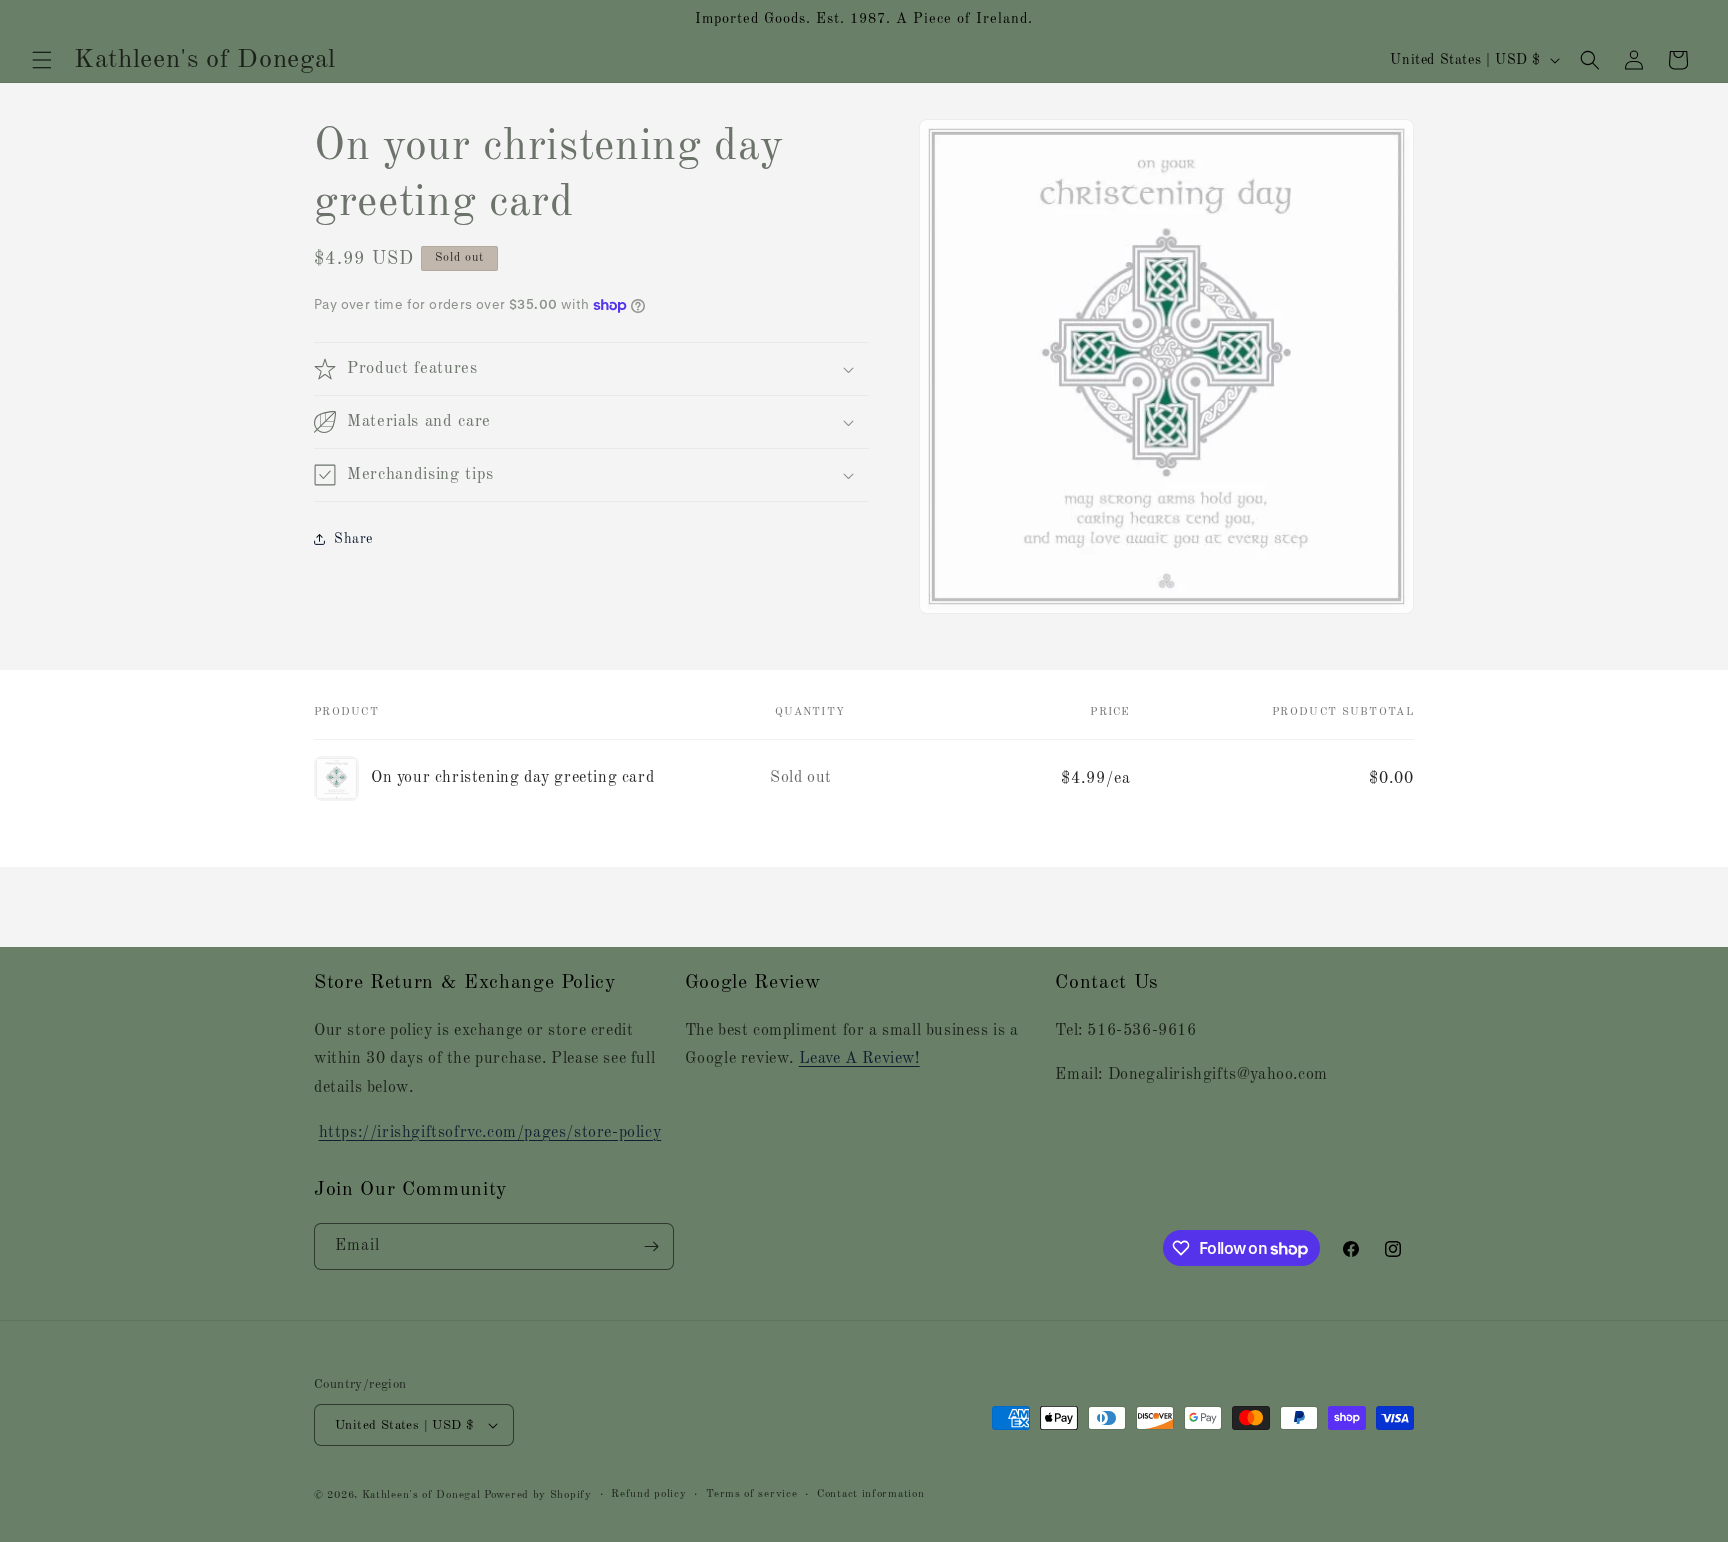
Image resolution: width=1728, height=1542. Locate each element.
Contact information (870, 1494)
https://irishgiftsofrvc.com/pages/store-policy (490, 1133)
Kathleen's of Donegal (423, 1495)
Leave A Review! (859, 1059)
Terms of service (751, 1494)
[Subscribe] (651, 1246)
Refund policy (648, 1494)
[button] (42, 60)
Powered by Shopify (538, 1495)
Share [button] (353, 539)
